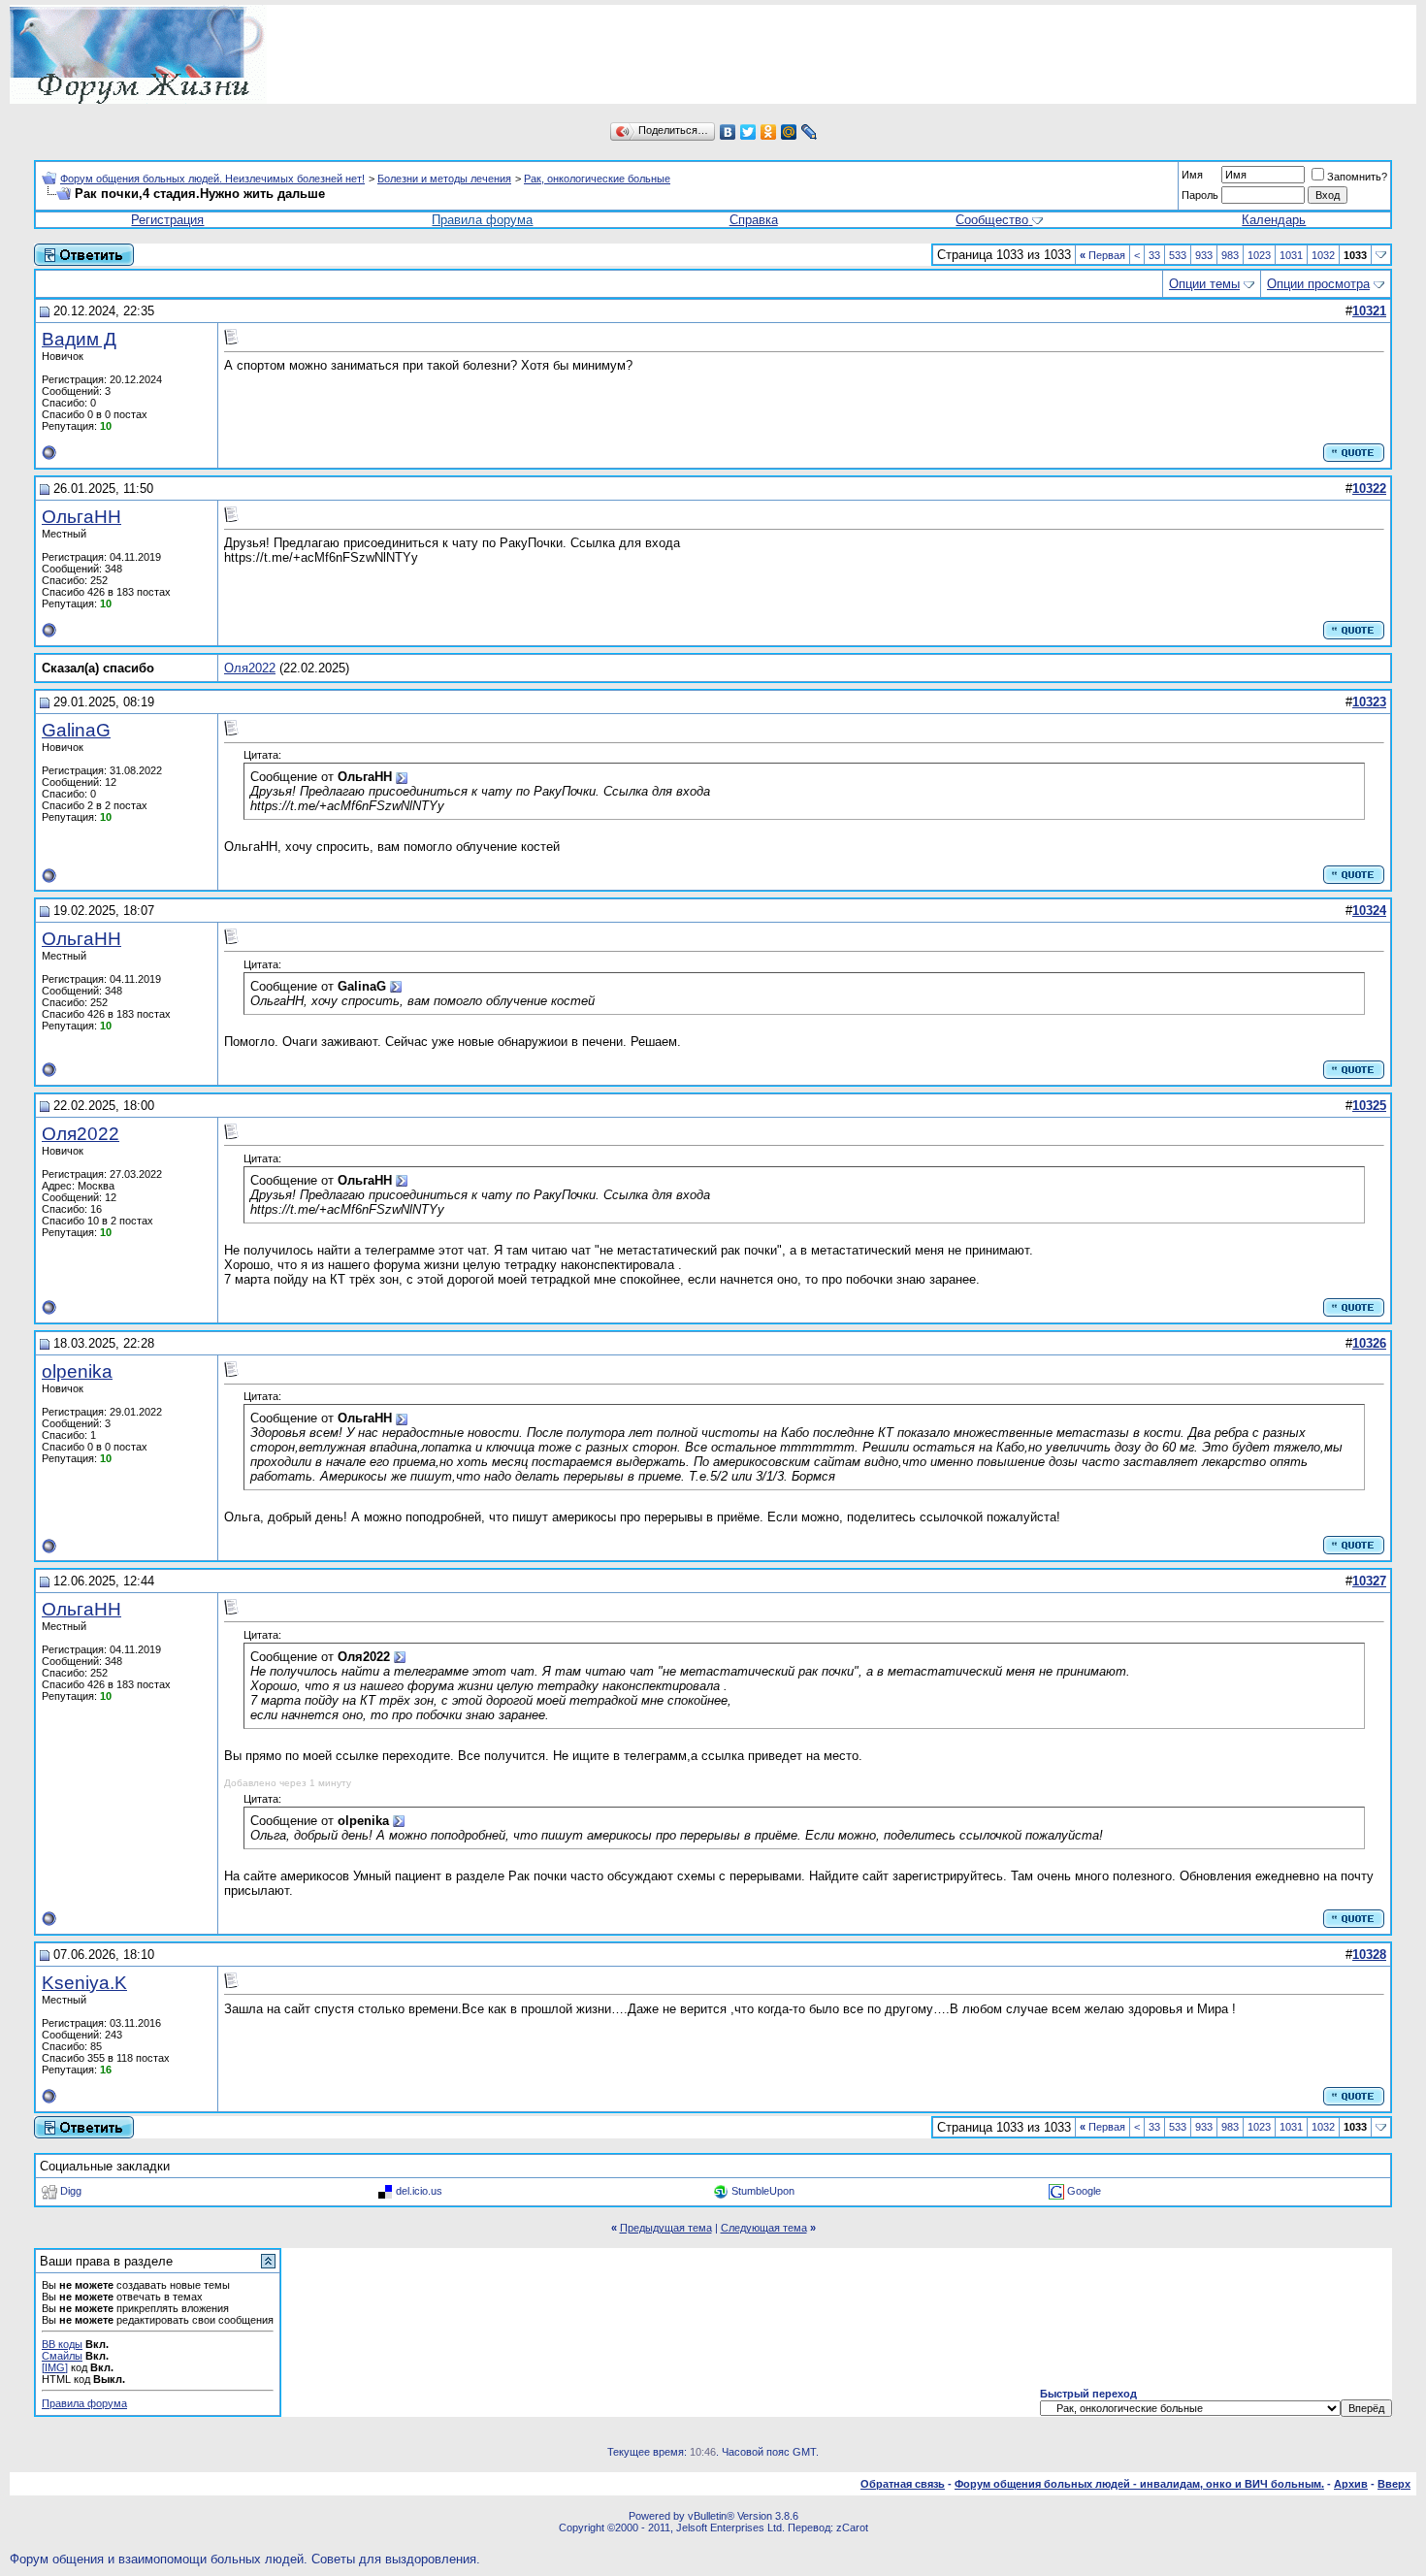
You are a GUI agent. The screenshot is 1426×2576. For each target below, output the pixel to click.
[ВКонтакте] (728, 132)
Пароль (1200, 195)
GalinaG (76, 730)
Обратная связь (903, 2484)
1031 (1291, 255)
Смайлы (62, 2356)
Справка (754, 220)
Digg (71, 2190)
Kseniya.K (84, 1983)
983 (1230, 255)
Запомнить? (1357, 177)
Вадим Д (79, 339)
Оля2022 (250, 668)
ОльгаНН (81, 517)
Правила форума (482, 220)
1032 (1323, 255)
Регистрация (167, 220)
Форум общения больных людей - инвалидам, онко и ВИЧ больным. (1139, 2484)
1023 (1259, 255)
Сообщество (992, 220)
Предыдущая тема (666, 2228)
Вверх (1394, 2484)
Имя (1192, 175)
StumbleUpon (763, 2190)
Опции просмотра (1318, 284)
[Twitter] (748, 132)
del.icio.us (419, 2190)
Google (1084, 2190)
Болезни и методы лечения (444, 179)
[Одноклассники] (769, 132)
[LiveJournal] (810, 132)
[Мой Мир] (789, 132)
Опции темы (1204, 284)
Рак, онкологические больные (597, 179)
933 (1204, 255)
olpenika (77, 1371)
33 (1154, 255)
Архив (1351, 2484)
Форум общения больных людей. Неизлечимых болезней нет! (212, 179)
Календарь (1274, 220)
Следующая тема (764, 2228)
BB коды (62, 2344)
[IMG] (55, 2367)
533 (1178, 255)
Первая (1102, 255)
